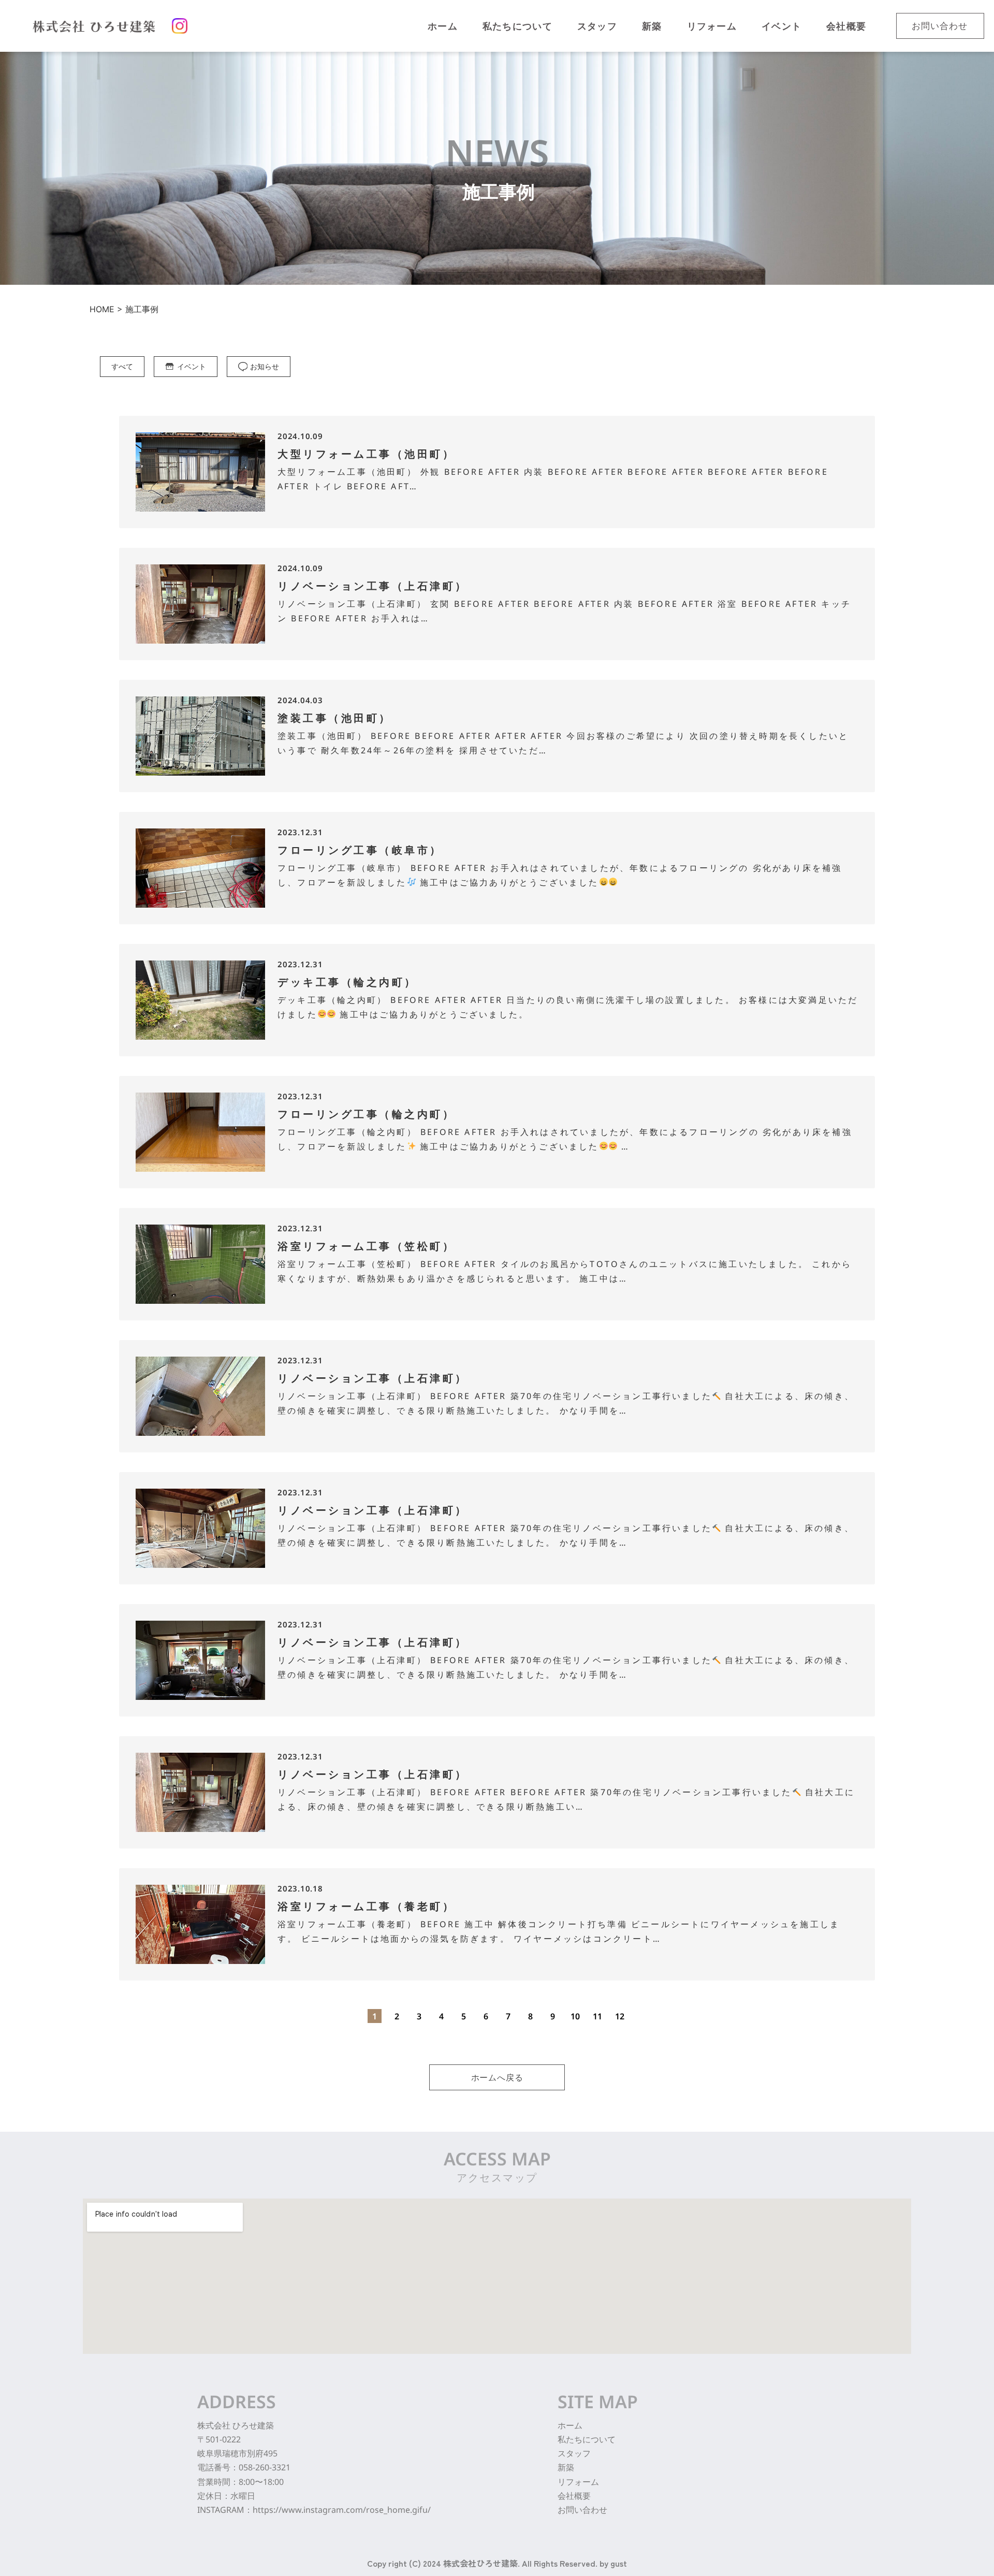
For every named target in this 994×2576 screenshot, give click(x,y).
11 (597, 2016)
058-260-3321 (265, 2467)
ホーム (570, 2425)
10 (575, 2016)
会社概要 (574, 2496)
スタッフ (574, 2453)
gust (619, 2563)
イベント (192, 366)
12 (620, 2016)
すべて (122, 366)
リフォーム (578, 2482)
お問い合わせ (582, 2510)
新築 (566, 2467)
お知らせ (265, 366)
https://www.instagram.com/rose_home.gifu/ (342, 2510)
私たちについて (587, 2439)
